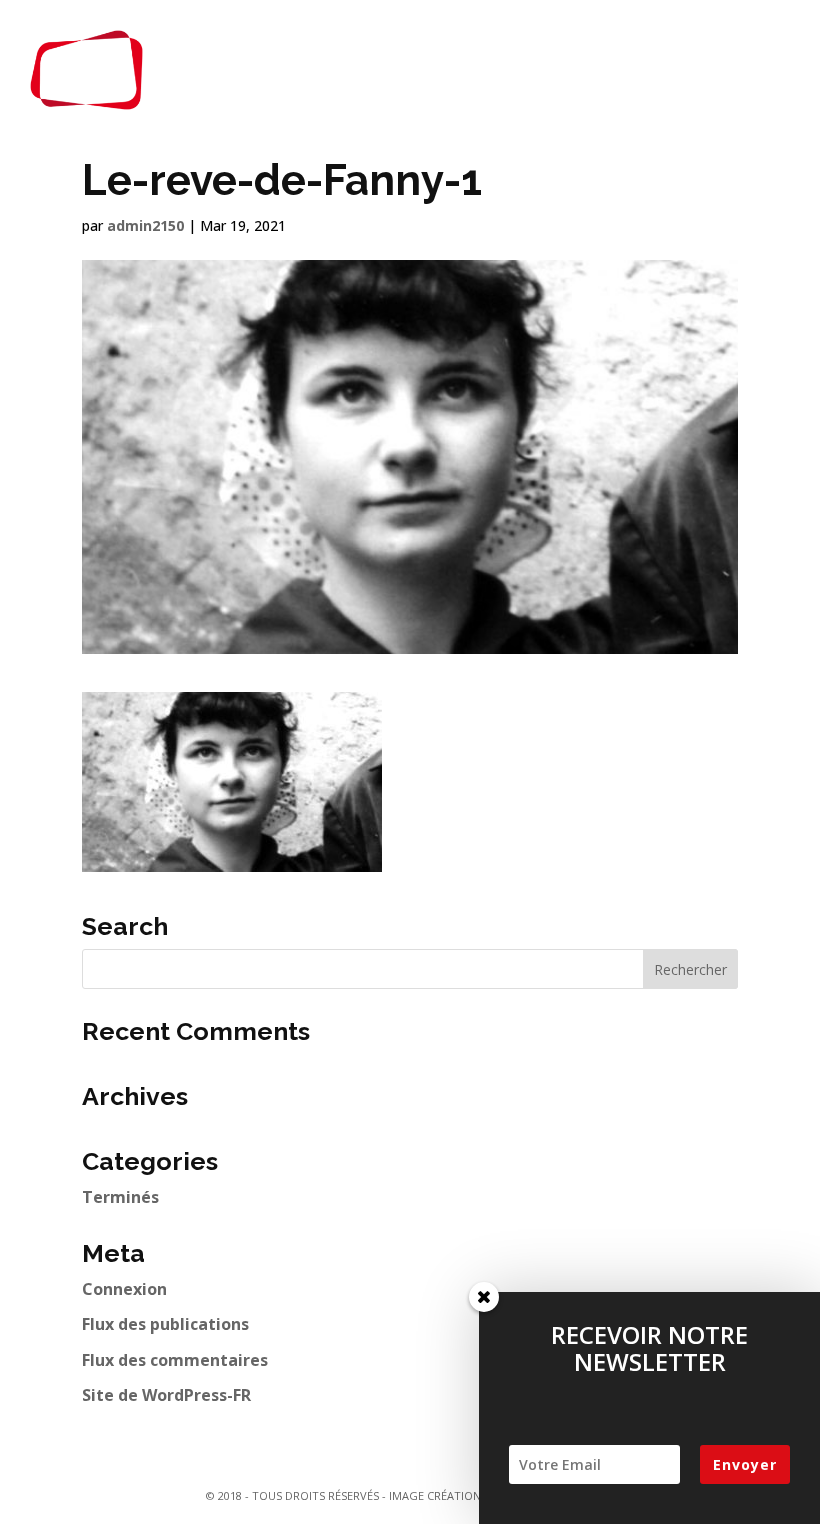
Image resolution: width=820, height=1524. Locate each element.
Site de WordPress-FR (166, 1395)
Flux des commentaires (175, 1360)
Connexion (124, 1289)
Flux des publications (165, 1324)
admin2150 (145, 225)
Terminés (120, 1197)
